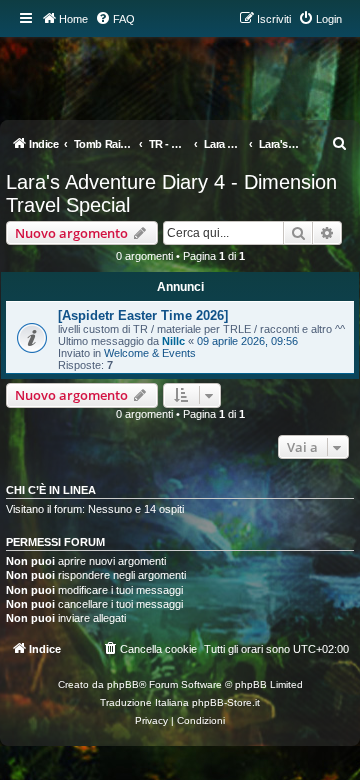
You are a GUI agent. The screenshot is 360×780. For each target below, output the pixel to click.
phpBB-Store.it (226, 702)
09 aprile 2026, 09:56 (247, 341)
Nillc (173, 341)
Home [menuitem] (73, 19)
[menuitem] (115, 19)
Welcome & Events (150, 353)
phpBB (123, 684)
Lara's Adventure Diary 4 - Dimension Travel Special (171, 193)
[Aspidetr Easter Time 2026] (143, 315)
